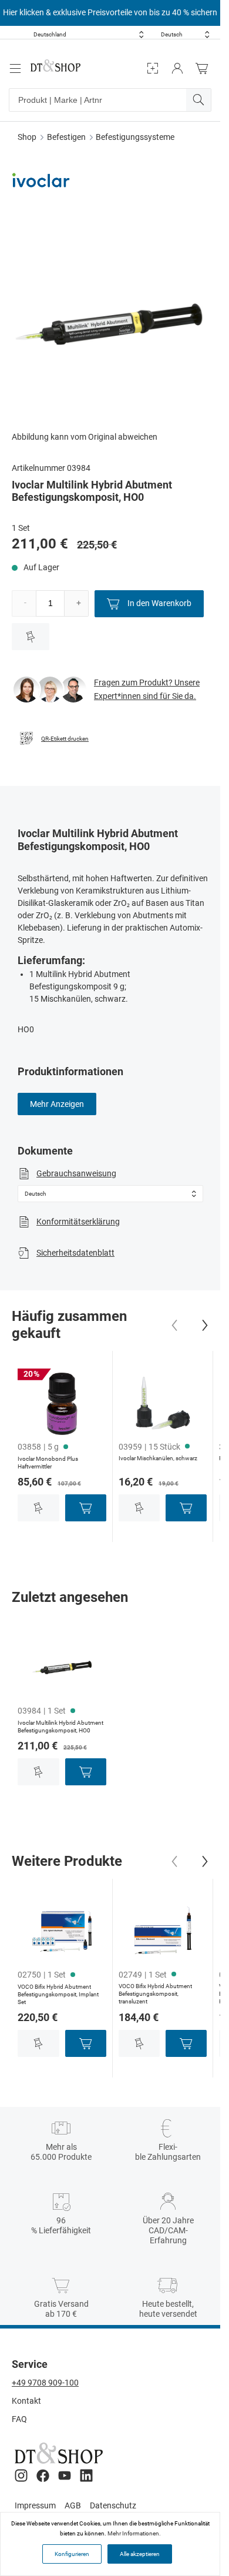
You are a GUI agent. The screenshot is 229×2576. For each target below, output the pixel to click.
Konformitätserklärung (78, 1222)
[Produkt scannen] (153, 68)
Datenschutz (113, 2505)
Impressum (35, 2505)
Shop (27, 137)
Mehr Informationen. (134, 2533)
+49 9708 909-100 (45, 2383)
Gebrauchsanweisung (76, 1173)
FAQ (19, 2419)
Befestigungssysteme (135, 137)
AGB (73, 2505)
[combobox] (89, 34)
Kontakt (26, 2401)
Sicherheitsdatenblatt (75, 1253)
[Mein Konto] (177, 68)
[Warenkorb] (205, 68)
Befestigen (66, 137)
